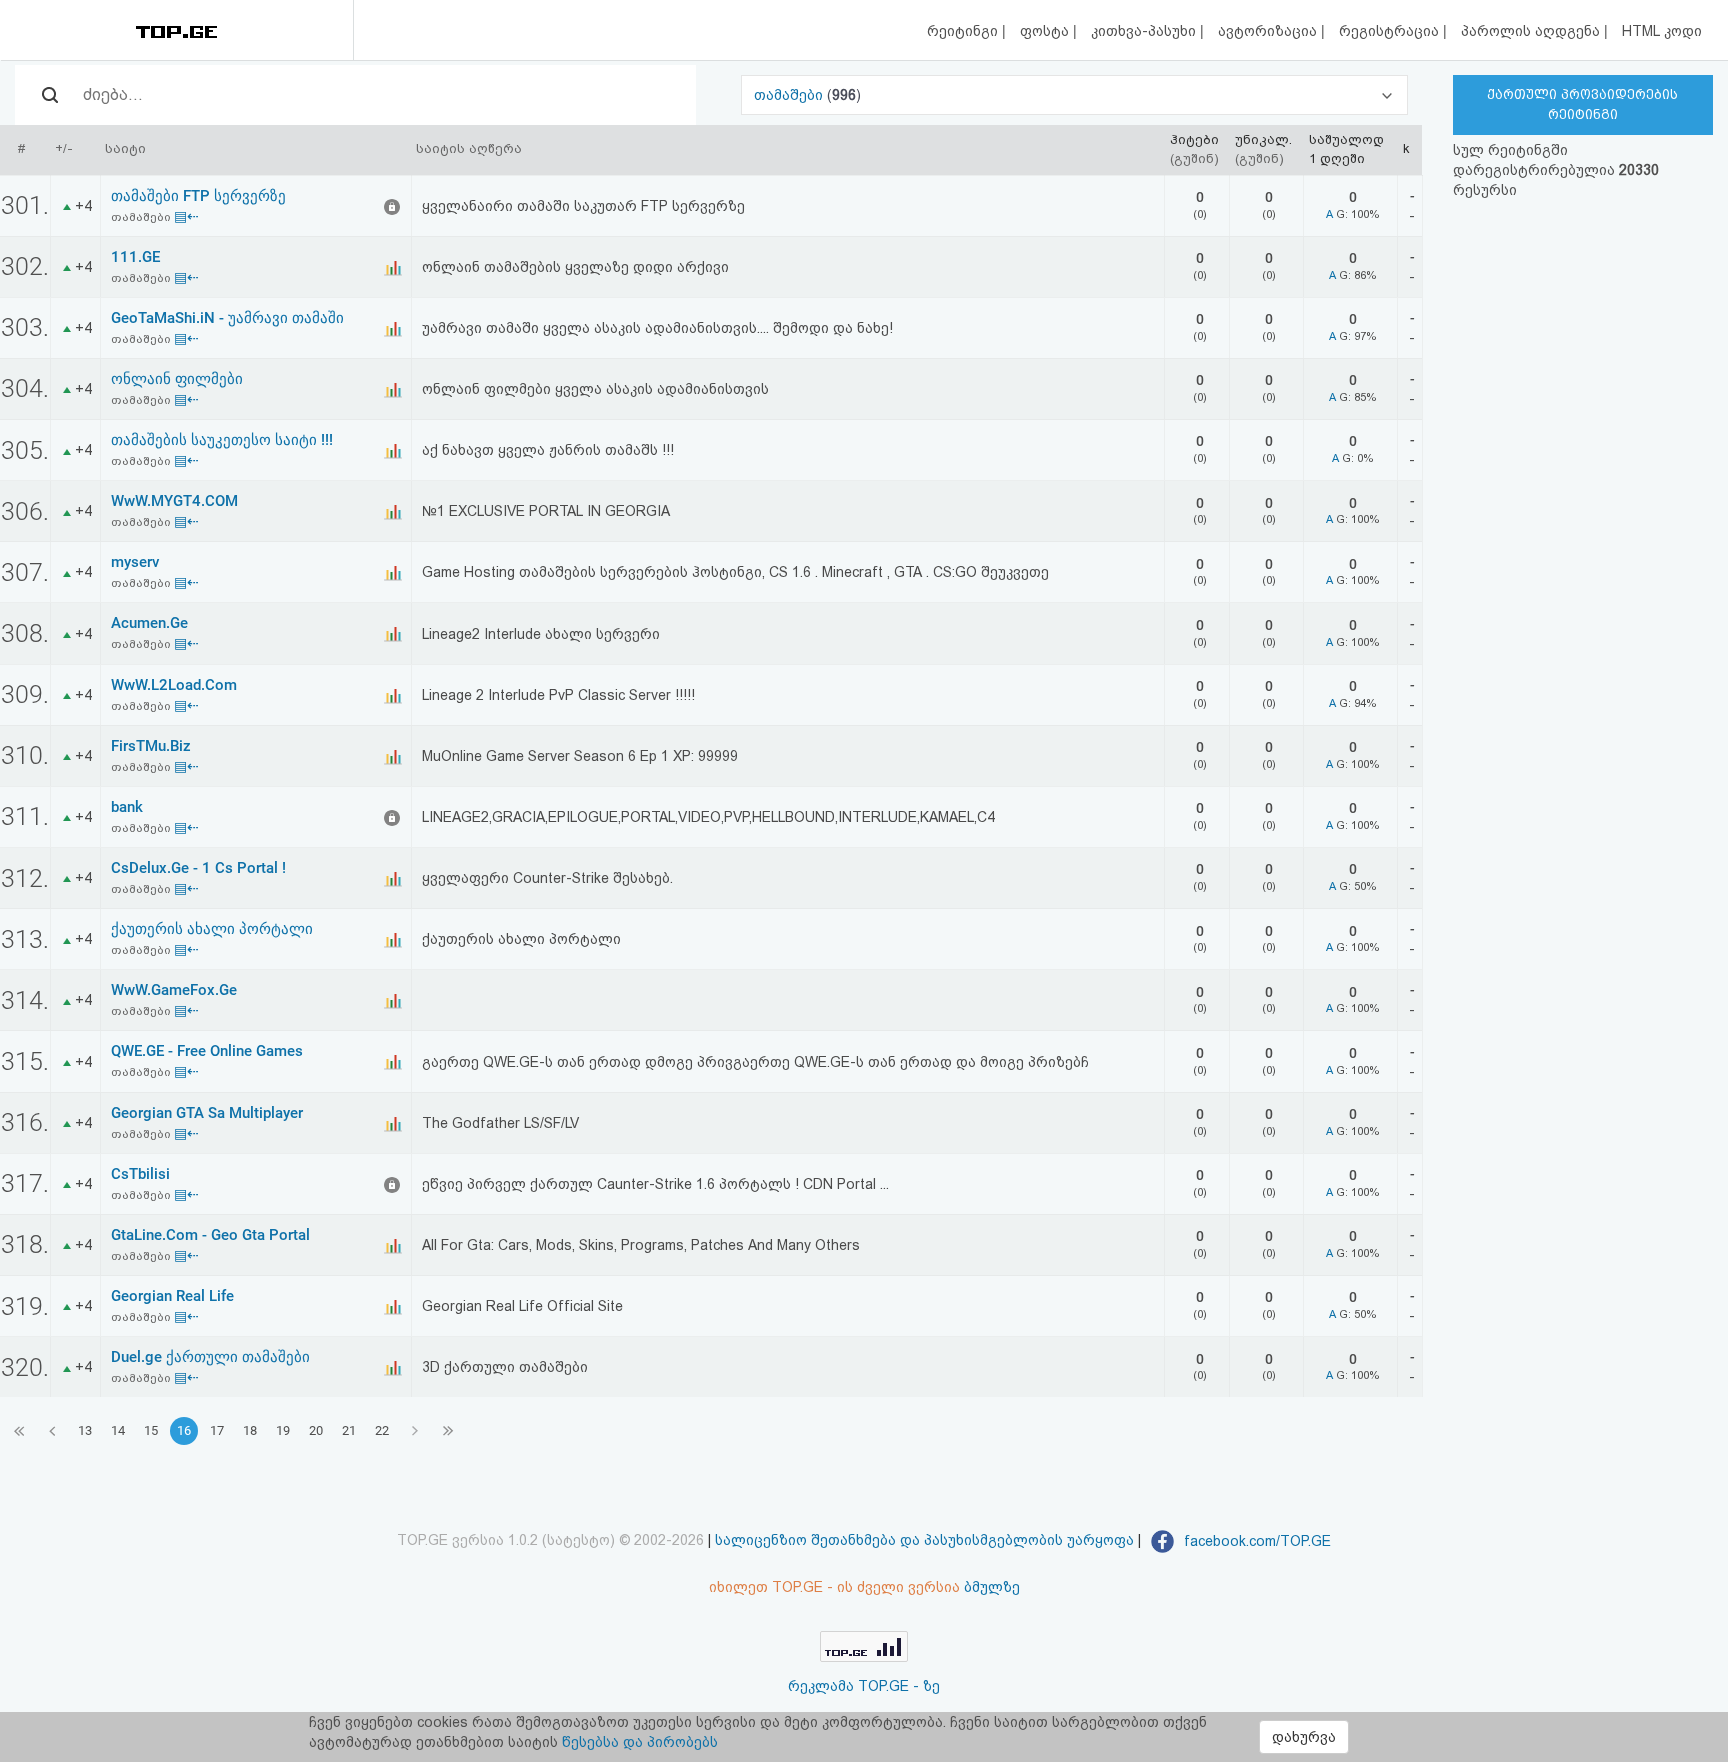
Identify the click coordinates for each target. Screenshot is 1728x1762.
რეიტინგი (964, 31)
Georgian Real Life (172, 1296)
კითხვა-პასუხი (1145, 31)
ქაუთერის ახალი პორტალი (212, 929)
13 (85, 1430)
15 (151, 1430)
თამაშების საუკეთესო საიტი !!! (222, 440)
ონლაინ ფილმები (177, 379)
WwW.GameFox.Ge (174, 990)
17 (217, 1430)
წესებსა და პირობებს (640, 1742)
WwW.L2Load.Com (174, 685)
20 (316, 1430)
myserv (135, 562)
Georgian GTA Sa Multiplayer (207, 1113)
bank (127, 807)
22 (382, 1430)
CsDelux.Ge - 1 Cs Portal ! (198, 868)
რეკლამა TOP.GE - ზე (864, 1686)
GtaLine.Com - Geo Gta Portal (210, 1235)
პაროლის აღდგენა (1532, 31)
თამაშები (790, 95)
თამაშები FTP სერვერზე (198, 196)
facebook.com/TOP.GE (1255, 1541)
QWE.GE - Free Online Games (207, 1051)
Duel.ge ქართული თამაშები (210, 1357)
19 (283, 1430)
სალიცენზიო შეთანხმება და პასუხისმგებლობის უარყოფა (924, 1541)
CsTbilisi (140, 1174)
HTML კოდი (1662, 31)
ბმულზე (992, 1587)
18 (250, 1430)
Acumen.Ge (149, 623)
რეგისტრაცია (1391, 31)
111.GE (135, 257)
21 (349, 1430)
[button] (1074, 95)
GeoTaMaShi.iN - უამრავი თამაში (227, 318)
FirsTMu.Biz (151, 746)
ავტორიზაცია (1269, 31)
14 (118, 1430)
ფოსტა (1046, 31)
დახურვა (1304, 1737)
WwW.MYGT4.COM (174, 501)
